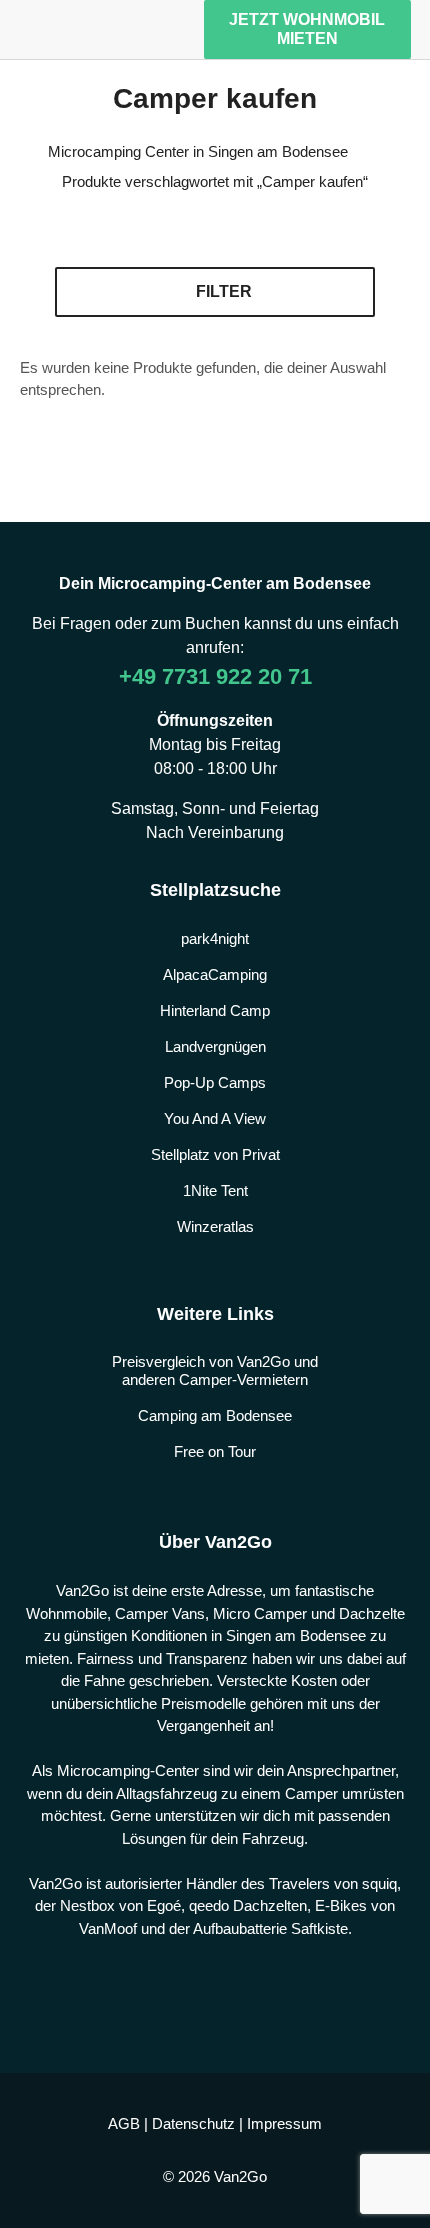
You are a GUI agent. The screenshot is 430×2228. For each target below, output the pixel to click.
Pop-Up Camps (215, 1082)
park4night (215, 938)
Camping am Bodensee (215, 1415)
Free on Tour (215, 1451)
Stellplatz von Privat (215, 1154)
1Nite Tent (215, 1190)
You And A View (215, 1118)
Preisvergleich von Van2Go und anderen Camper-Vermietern (215, 1370)
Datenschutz (193, 2123)
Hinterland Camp (215, 1010)
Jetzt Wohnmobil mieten (307, 29)
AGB (124, 2123)
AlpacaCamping (215, 974)
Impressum (284, 2123)
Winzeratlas (215, 1226)
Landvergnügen (215, 1046)
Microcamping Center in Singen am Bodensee (198, 151)
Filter (224, 291)
